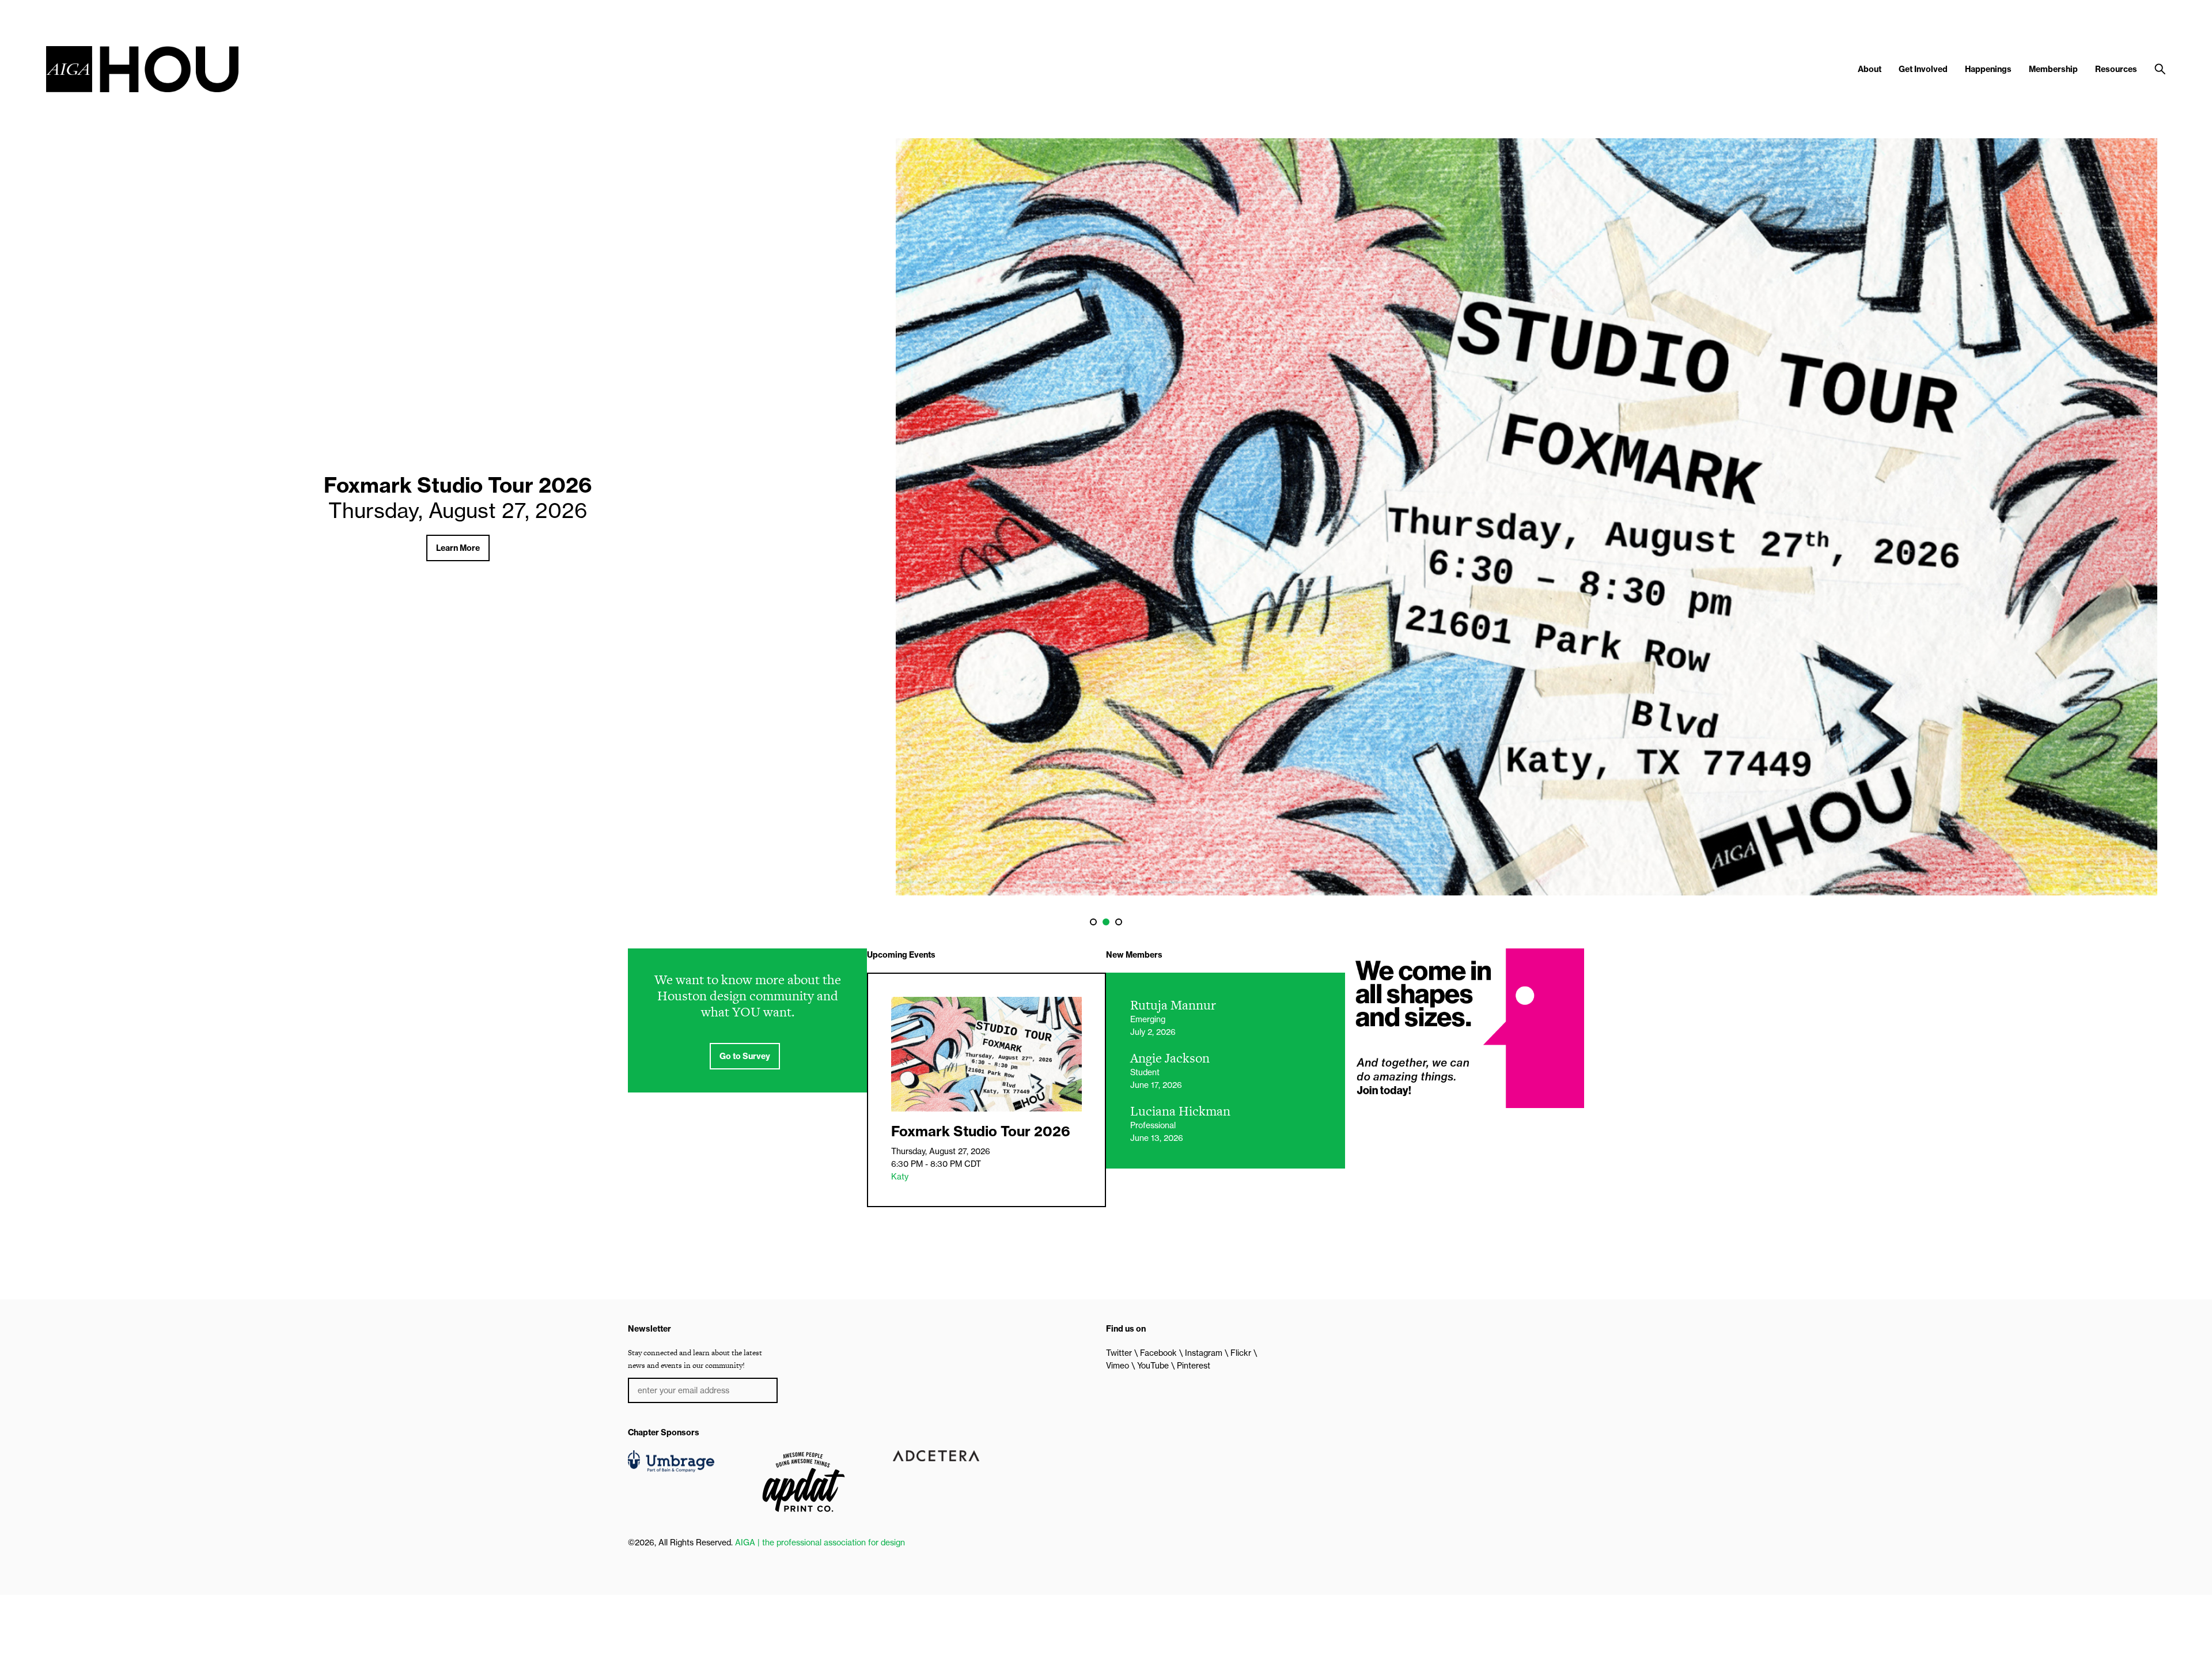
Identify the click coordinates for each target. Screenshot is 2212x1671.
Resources (2116, 69)
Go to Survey (745, 1056)
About (1870, 69)
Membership (2053, 69)
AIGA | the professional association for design (820, 1543)
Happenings (1988, 69)
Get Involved (1923, 69)
